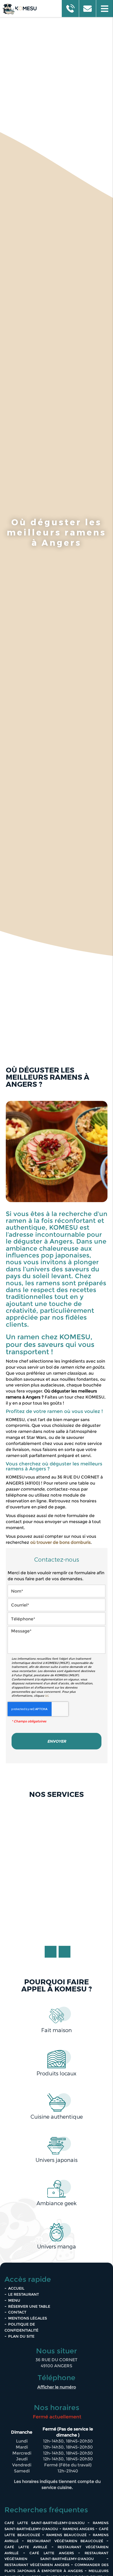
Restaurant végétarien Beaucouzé (65, 2541)
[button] (104, 9)
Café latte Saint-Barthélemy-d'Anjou (45, 2523)
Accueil (16, 2288)
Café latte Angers (52, 2553)
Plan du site (21, 2336)
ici (47, 1696)
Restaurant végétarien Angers (37, 2565)
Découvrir (56, 1930)
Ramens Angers (78, 2529)
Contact (17, 2312)
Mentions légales (28, 2318)
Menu (14, 2300)
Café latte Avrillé (26, 2547)
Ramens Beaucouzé (66, 2535)
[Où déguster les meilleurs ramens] (57, 1153)
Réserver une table (29, 2306)
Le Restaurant (24, 2294)
